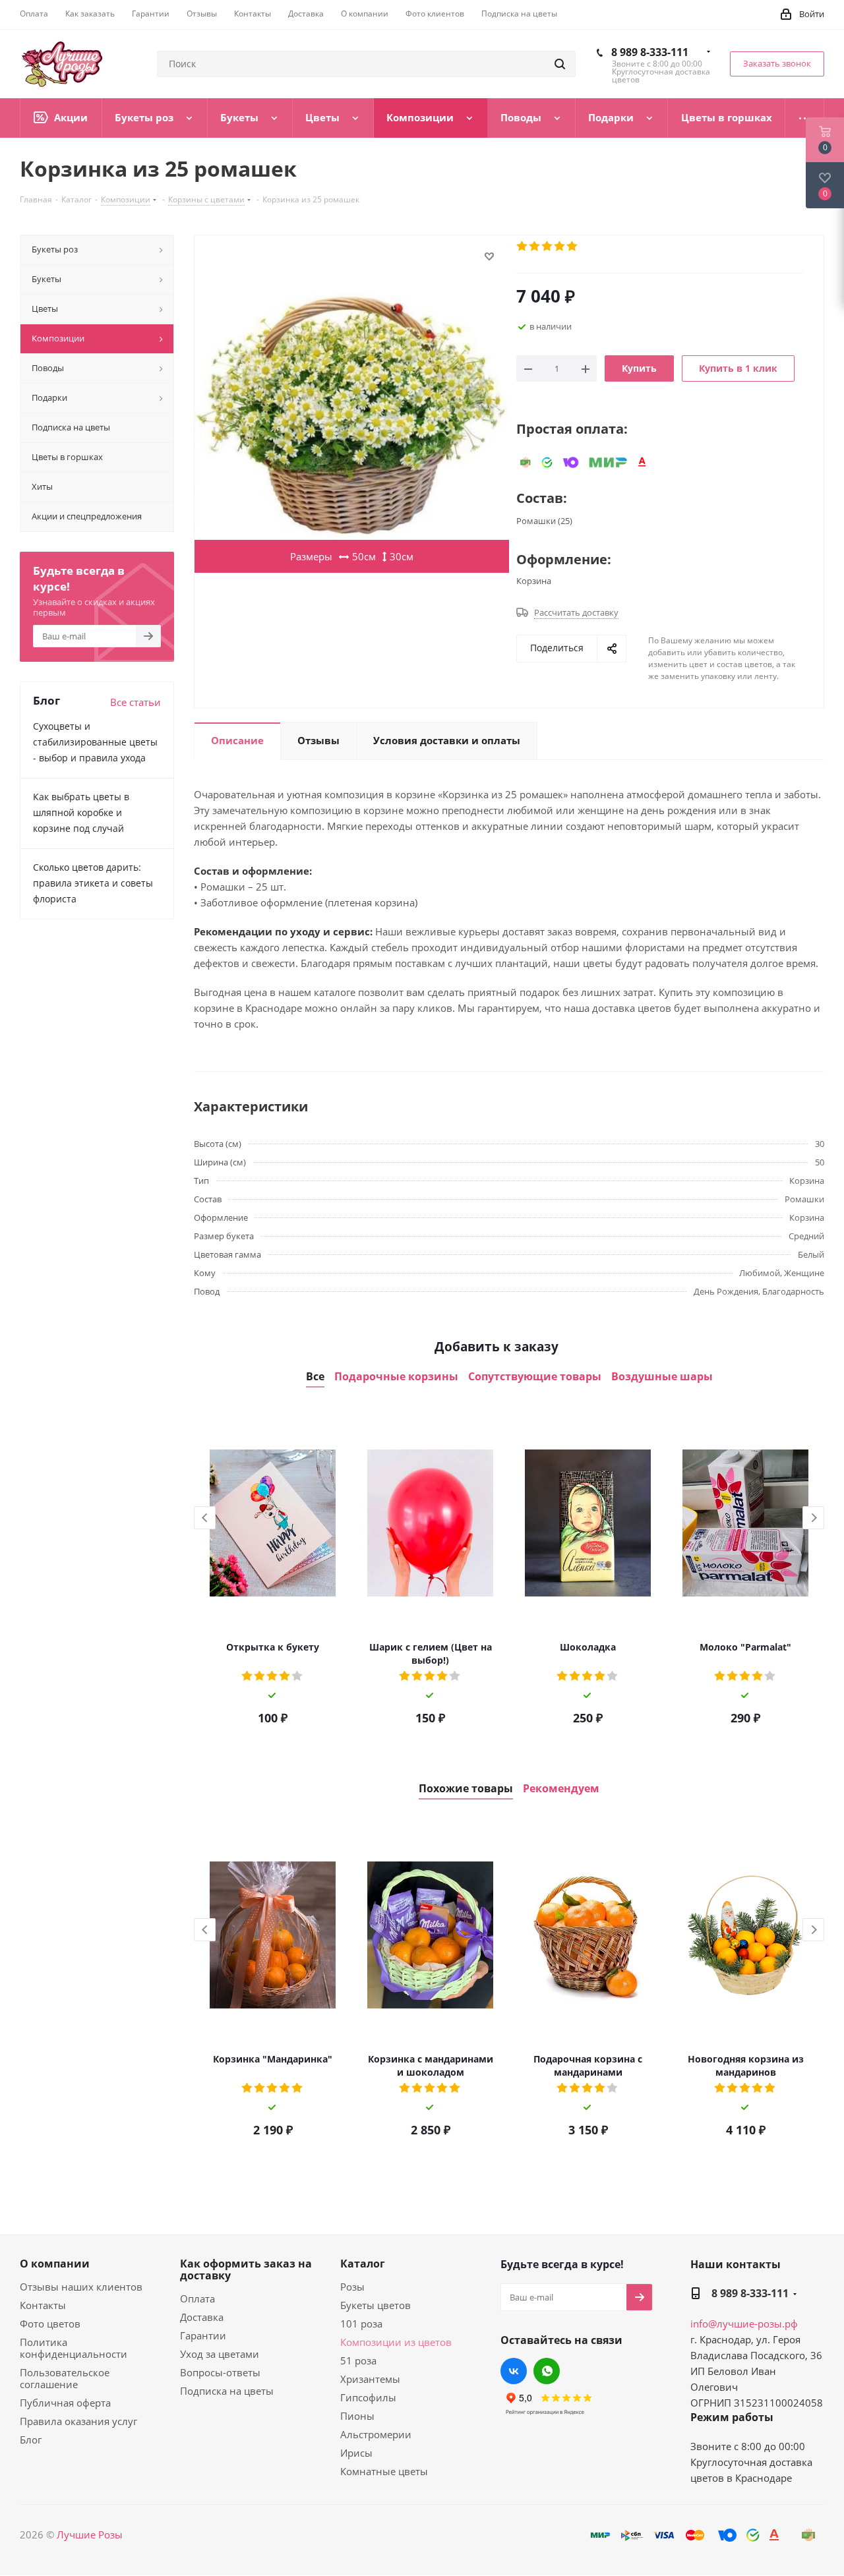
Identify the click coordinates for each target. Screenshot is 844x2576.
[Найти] (560, 64)
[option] (273, 1571)
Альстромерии (376, 2434)
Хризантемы (370, 2379)
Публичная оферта (65, 2403)
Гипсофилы (368, 2397)
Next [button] (813, 1518)
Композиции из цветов (396, 2342)
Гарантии (203, 2335)
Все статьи (136, 702)
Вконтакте (514, 2371)
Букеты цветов (376, 2305)
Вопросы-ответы (220, 2372)
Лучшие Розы (90, 2534)
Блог (31, 2440)
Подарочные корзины (396, 1377)
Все (315, 1377)
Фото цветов (50, 2324)
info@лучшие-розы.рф (744, 2324)
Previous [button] (205, 1518)
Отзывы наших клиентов (81, 2287)
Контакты (43, 2305)
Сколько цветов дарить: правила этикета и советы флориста (93, 883)
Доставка (202, 2317)
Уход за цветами (220, 2354)
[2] (535, 247)
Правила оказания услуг (78, 2421)
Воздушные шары (662, 1377)
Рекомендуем (561, 1789)
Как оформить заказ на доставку (246, 2269)
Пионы (357, 2416)
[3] (548, 247)
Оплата (197, 2298)
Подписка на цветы (227, 2391)
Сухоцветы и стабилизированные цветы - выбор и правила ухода (95, 742)
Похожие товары (466, 1789)
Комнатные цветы (384, 2471)
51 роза (358, 2360)
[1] (523, 247)
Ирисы (356, 2453)
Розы (352, 2287)
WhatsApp (547, 2371)
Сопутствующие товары (535, 1377)
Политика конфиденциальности (74, 2348)
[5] (573, 247)
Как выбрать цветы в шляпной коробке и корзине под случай (81, 812)
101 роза (361, 2324)
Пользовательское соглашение (65, 2378)
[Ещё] (805, 118)
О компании (55, 2264)
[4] (560, 247)
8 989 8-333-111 (650, 52)
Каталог (363, 2264)
